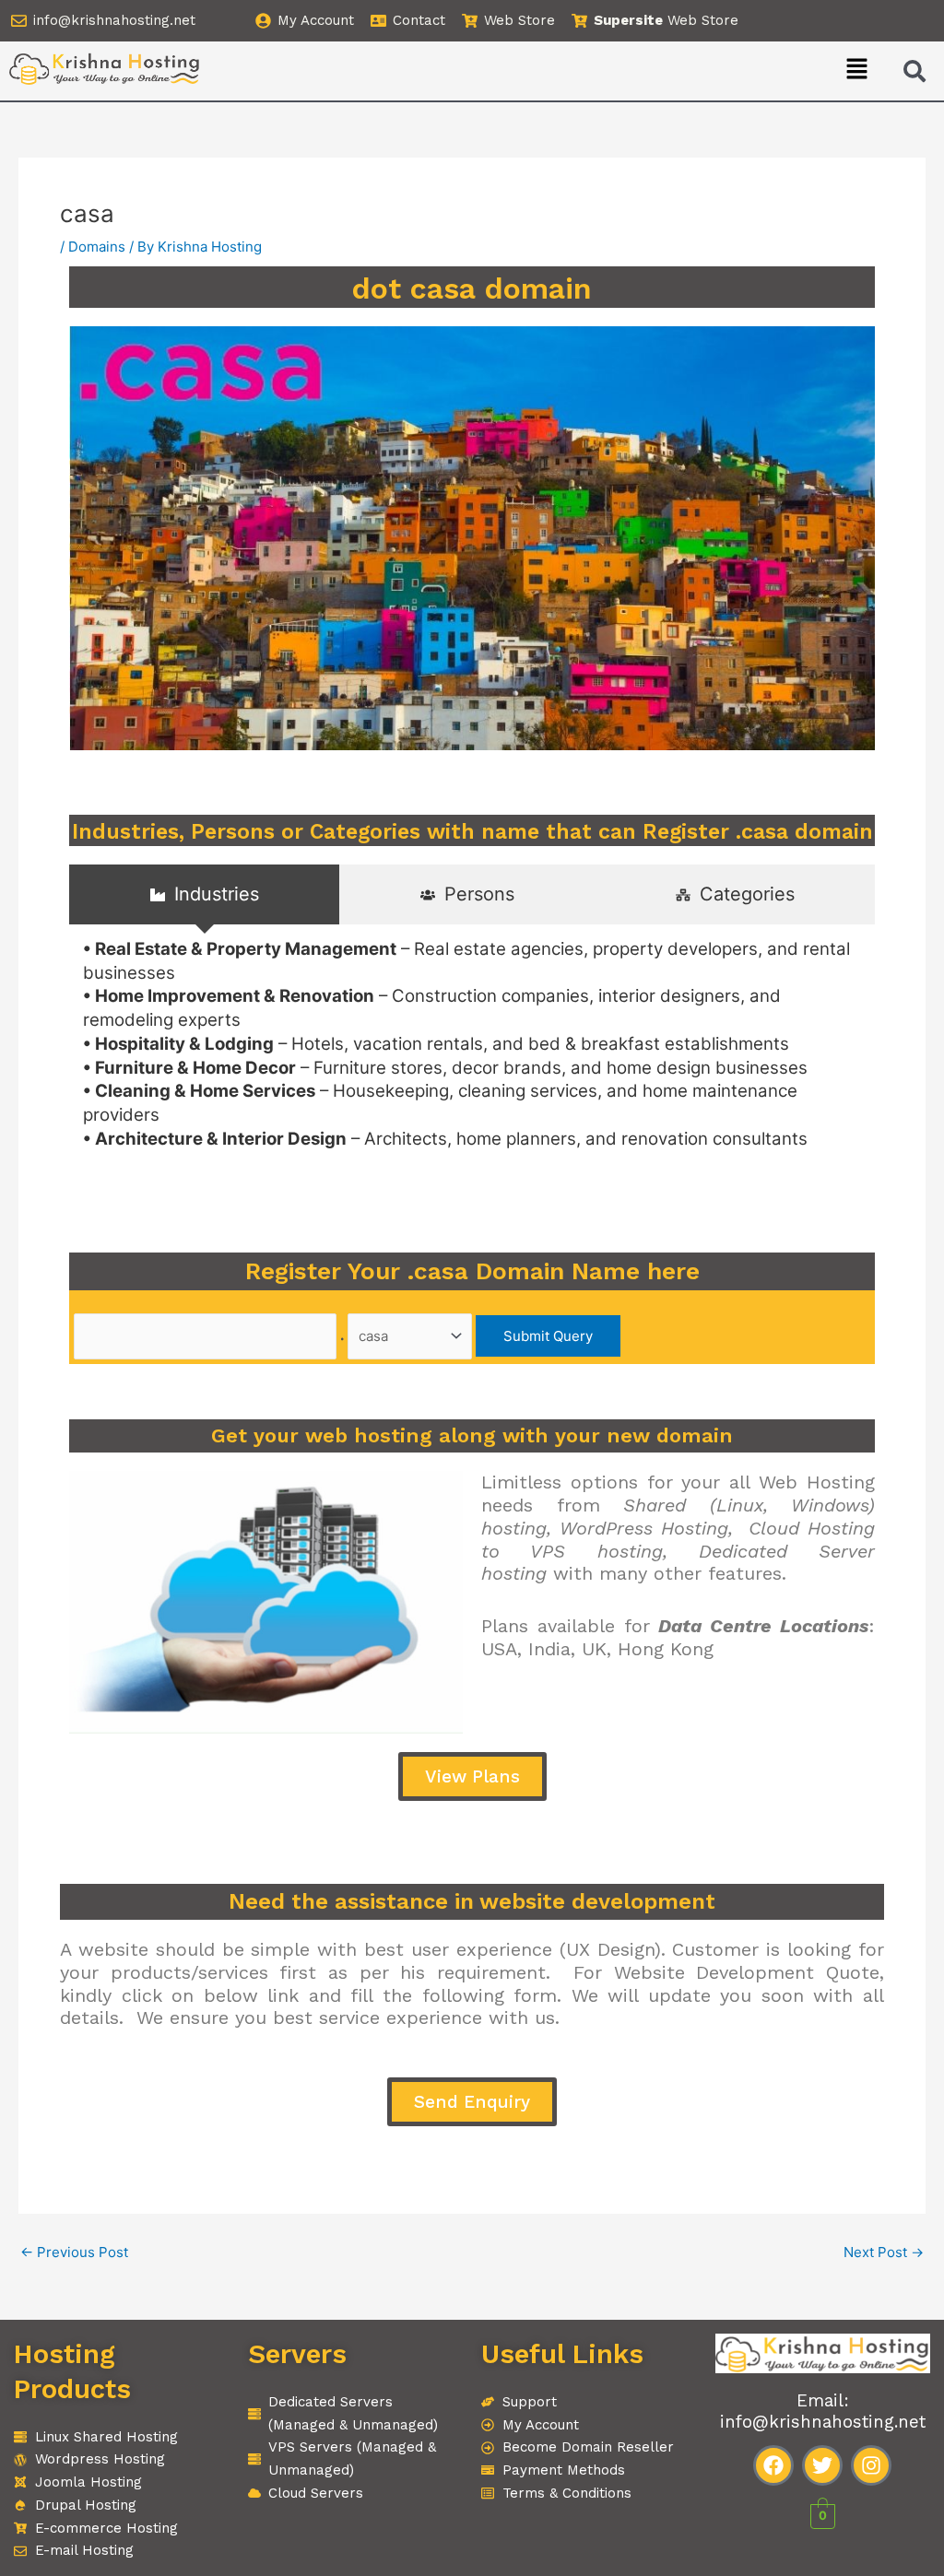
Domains (97, 247)
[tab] (204, 894)
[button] (857, 71)
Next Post (884, 2252)
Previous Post (74, 2252)
